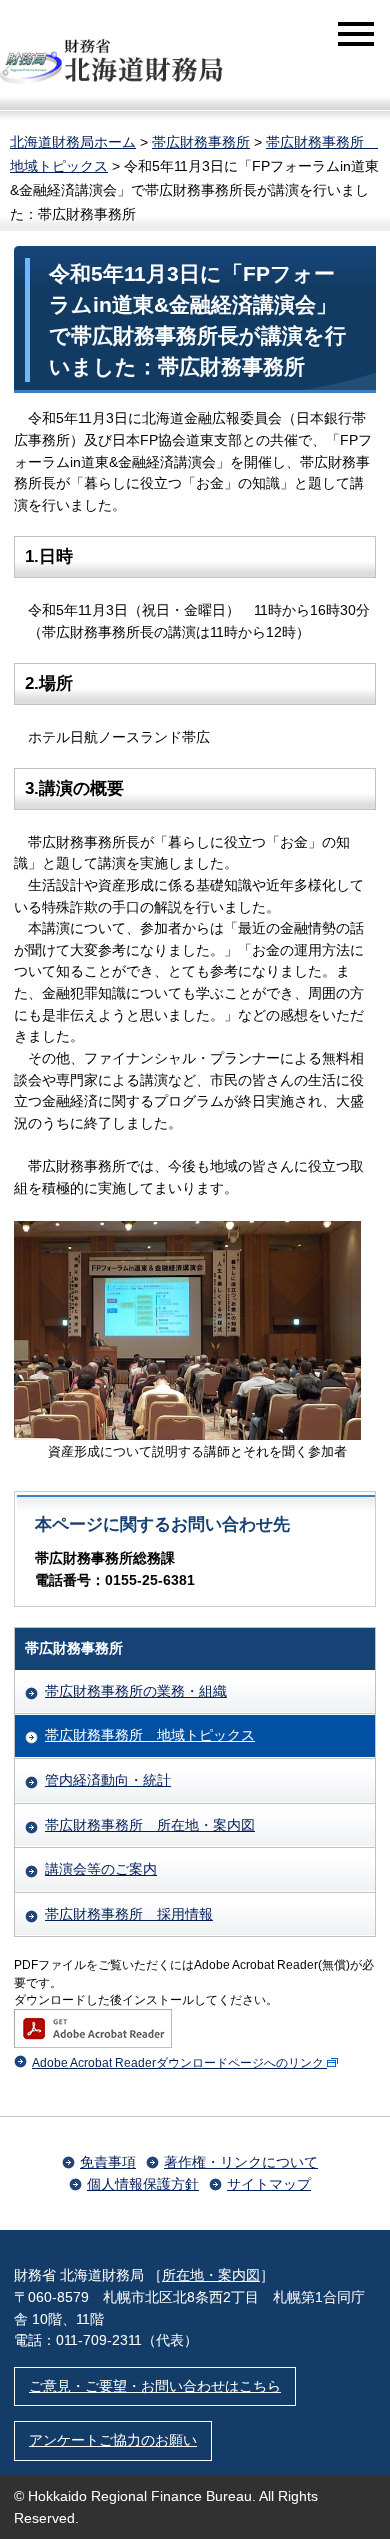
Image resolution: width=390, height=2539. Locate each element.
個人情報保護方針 (143, 2184)
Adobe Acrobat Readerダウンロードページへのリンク (178, 2063)
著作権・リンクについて (241, 2162)
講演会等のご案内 (101, 1869)
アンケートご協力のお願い (113, 2440)
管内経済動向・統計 (108, 1780)
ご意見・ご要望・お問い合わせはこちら (155, 2386)
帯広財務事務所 (201, 142)
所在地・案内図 (211, 2275)
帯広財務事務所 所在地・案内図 (150, 1825)
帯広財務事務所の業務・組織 (136, 1691)
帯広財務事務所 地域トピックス (150, 1735)
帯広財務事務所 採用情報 (129, 1914)
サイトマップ (269, 2184)
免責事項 (108, 2162)
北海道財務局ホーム (73, 142)
